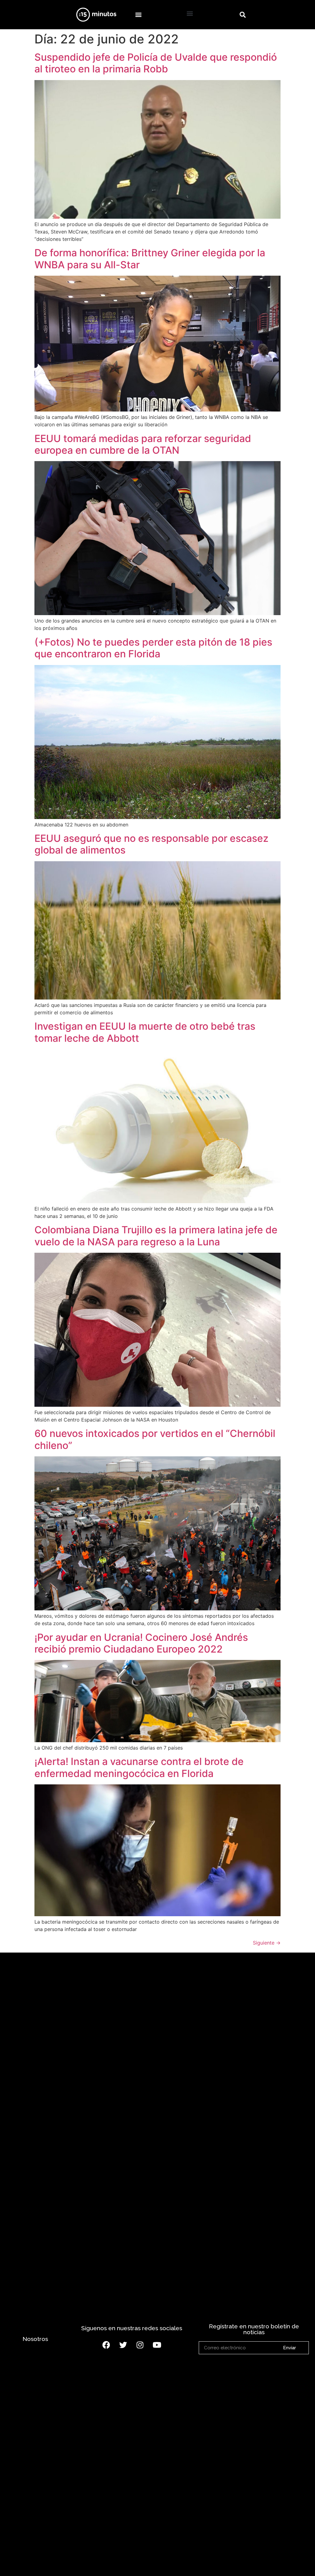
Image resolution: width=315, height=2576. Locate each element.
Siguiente (267, 1943)
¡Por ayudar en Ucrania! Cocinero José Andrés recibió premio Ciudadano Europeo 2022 (141, 1643)
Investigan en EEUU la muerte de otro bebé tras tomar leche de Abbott (145, 1032)
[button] (138, 15)
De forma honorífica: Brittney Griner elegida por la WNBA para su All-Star (150, 259)
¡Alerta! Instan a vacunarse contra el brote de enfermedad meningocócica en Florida (139, 1767)
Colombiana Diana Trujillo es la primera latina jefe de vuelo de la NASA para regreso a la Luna (156, 1236)
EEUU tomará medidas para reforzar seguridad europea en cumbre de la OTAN (143, 444)
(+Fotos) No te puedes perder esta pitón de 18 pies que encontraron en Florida (153, 648)
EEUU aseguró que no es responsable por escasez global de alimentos (152, 844)
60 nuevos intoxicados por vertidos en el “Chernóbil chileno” (155, 1439)
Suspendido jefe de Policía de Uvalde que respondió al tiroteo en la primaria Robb (156, 63)
